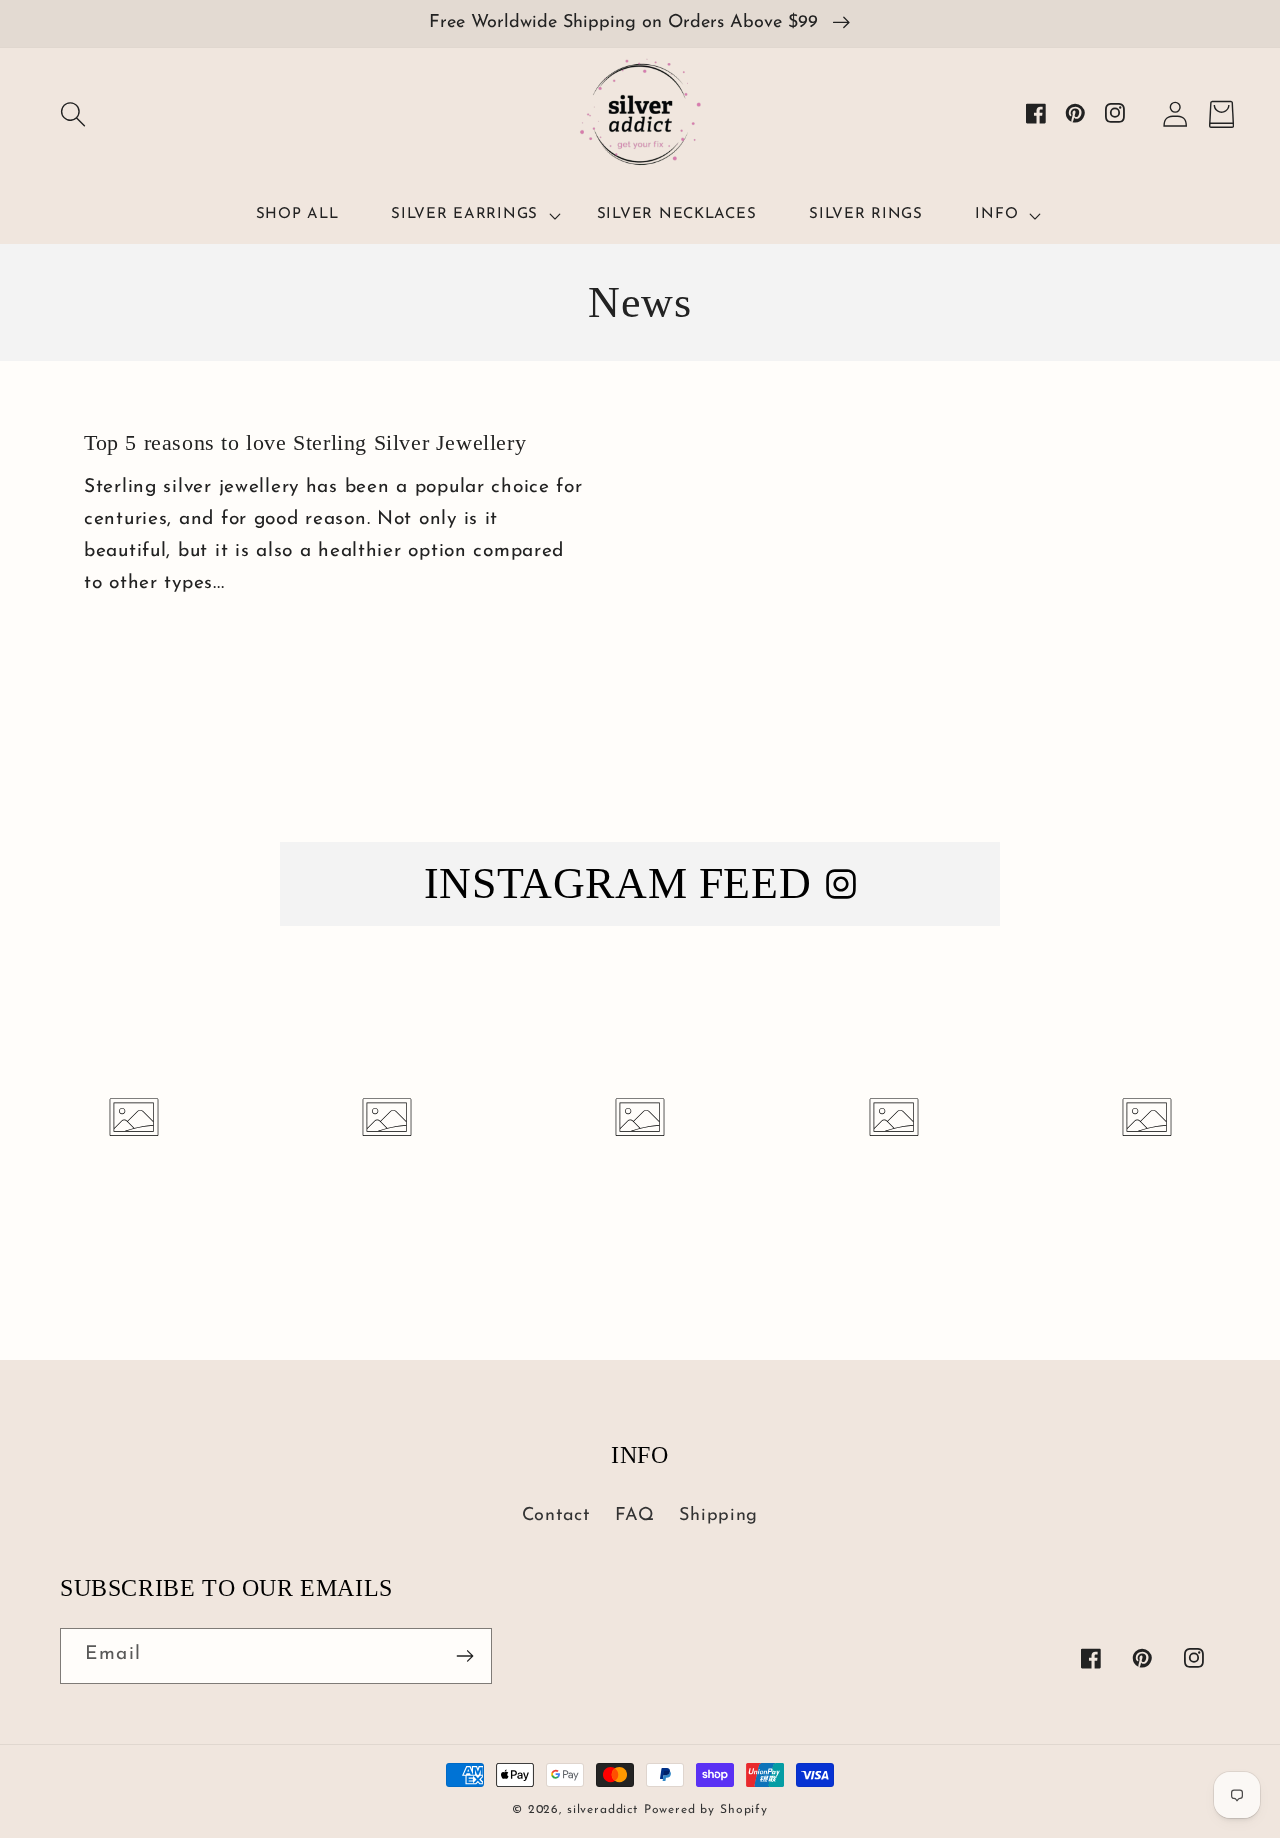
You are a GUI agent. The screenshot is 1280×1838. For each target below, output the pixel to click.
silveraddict (602, 1810)
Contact (556, 1516)
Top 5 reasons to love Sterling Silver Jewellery (305, 442)
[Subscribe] (464, 1656)
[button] (73, 114)
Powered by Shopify (706, 1810)
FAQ (635, 1516)
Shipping (718, 1516)
